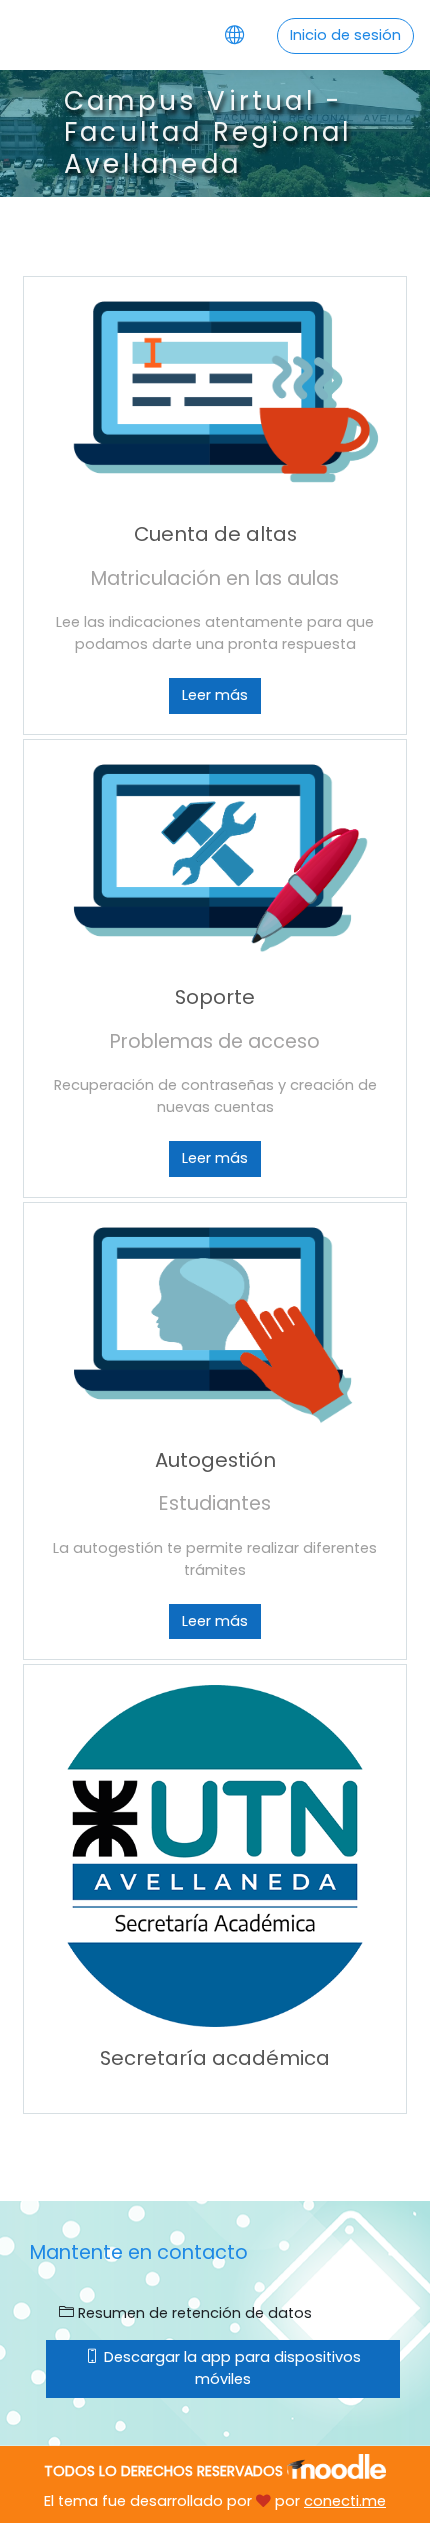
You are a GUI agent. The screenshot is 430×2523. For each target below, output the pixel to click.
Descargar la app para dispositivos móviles (230, 2368)
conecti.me (345, 2501)
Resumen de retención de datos (193, 2313)
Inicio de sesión (345, 35)
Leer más (215, 695)
